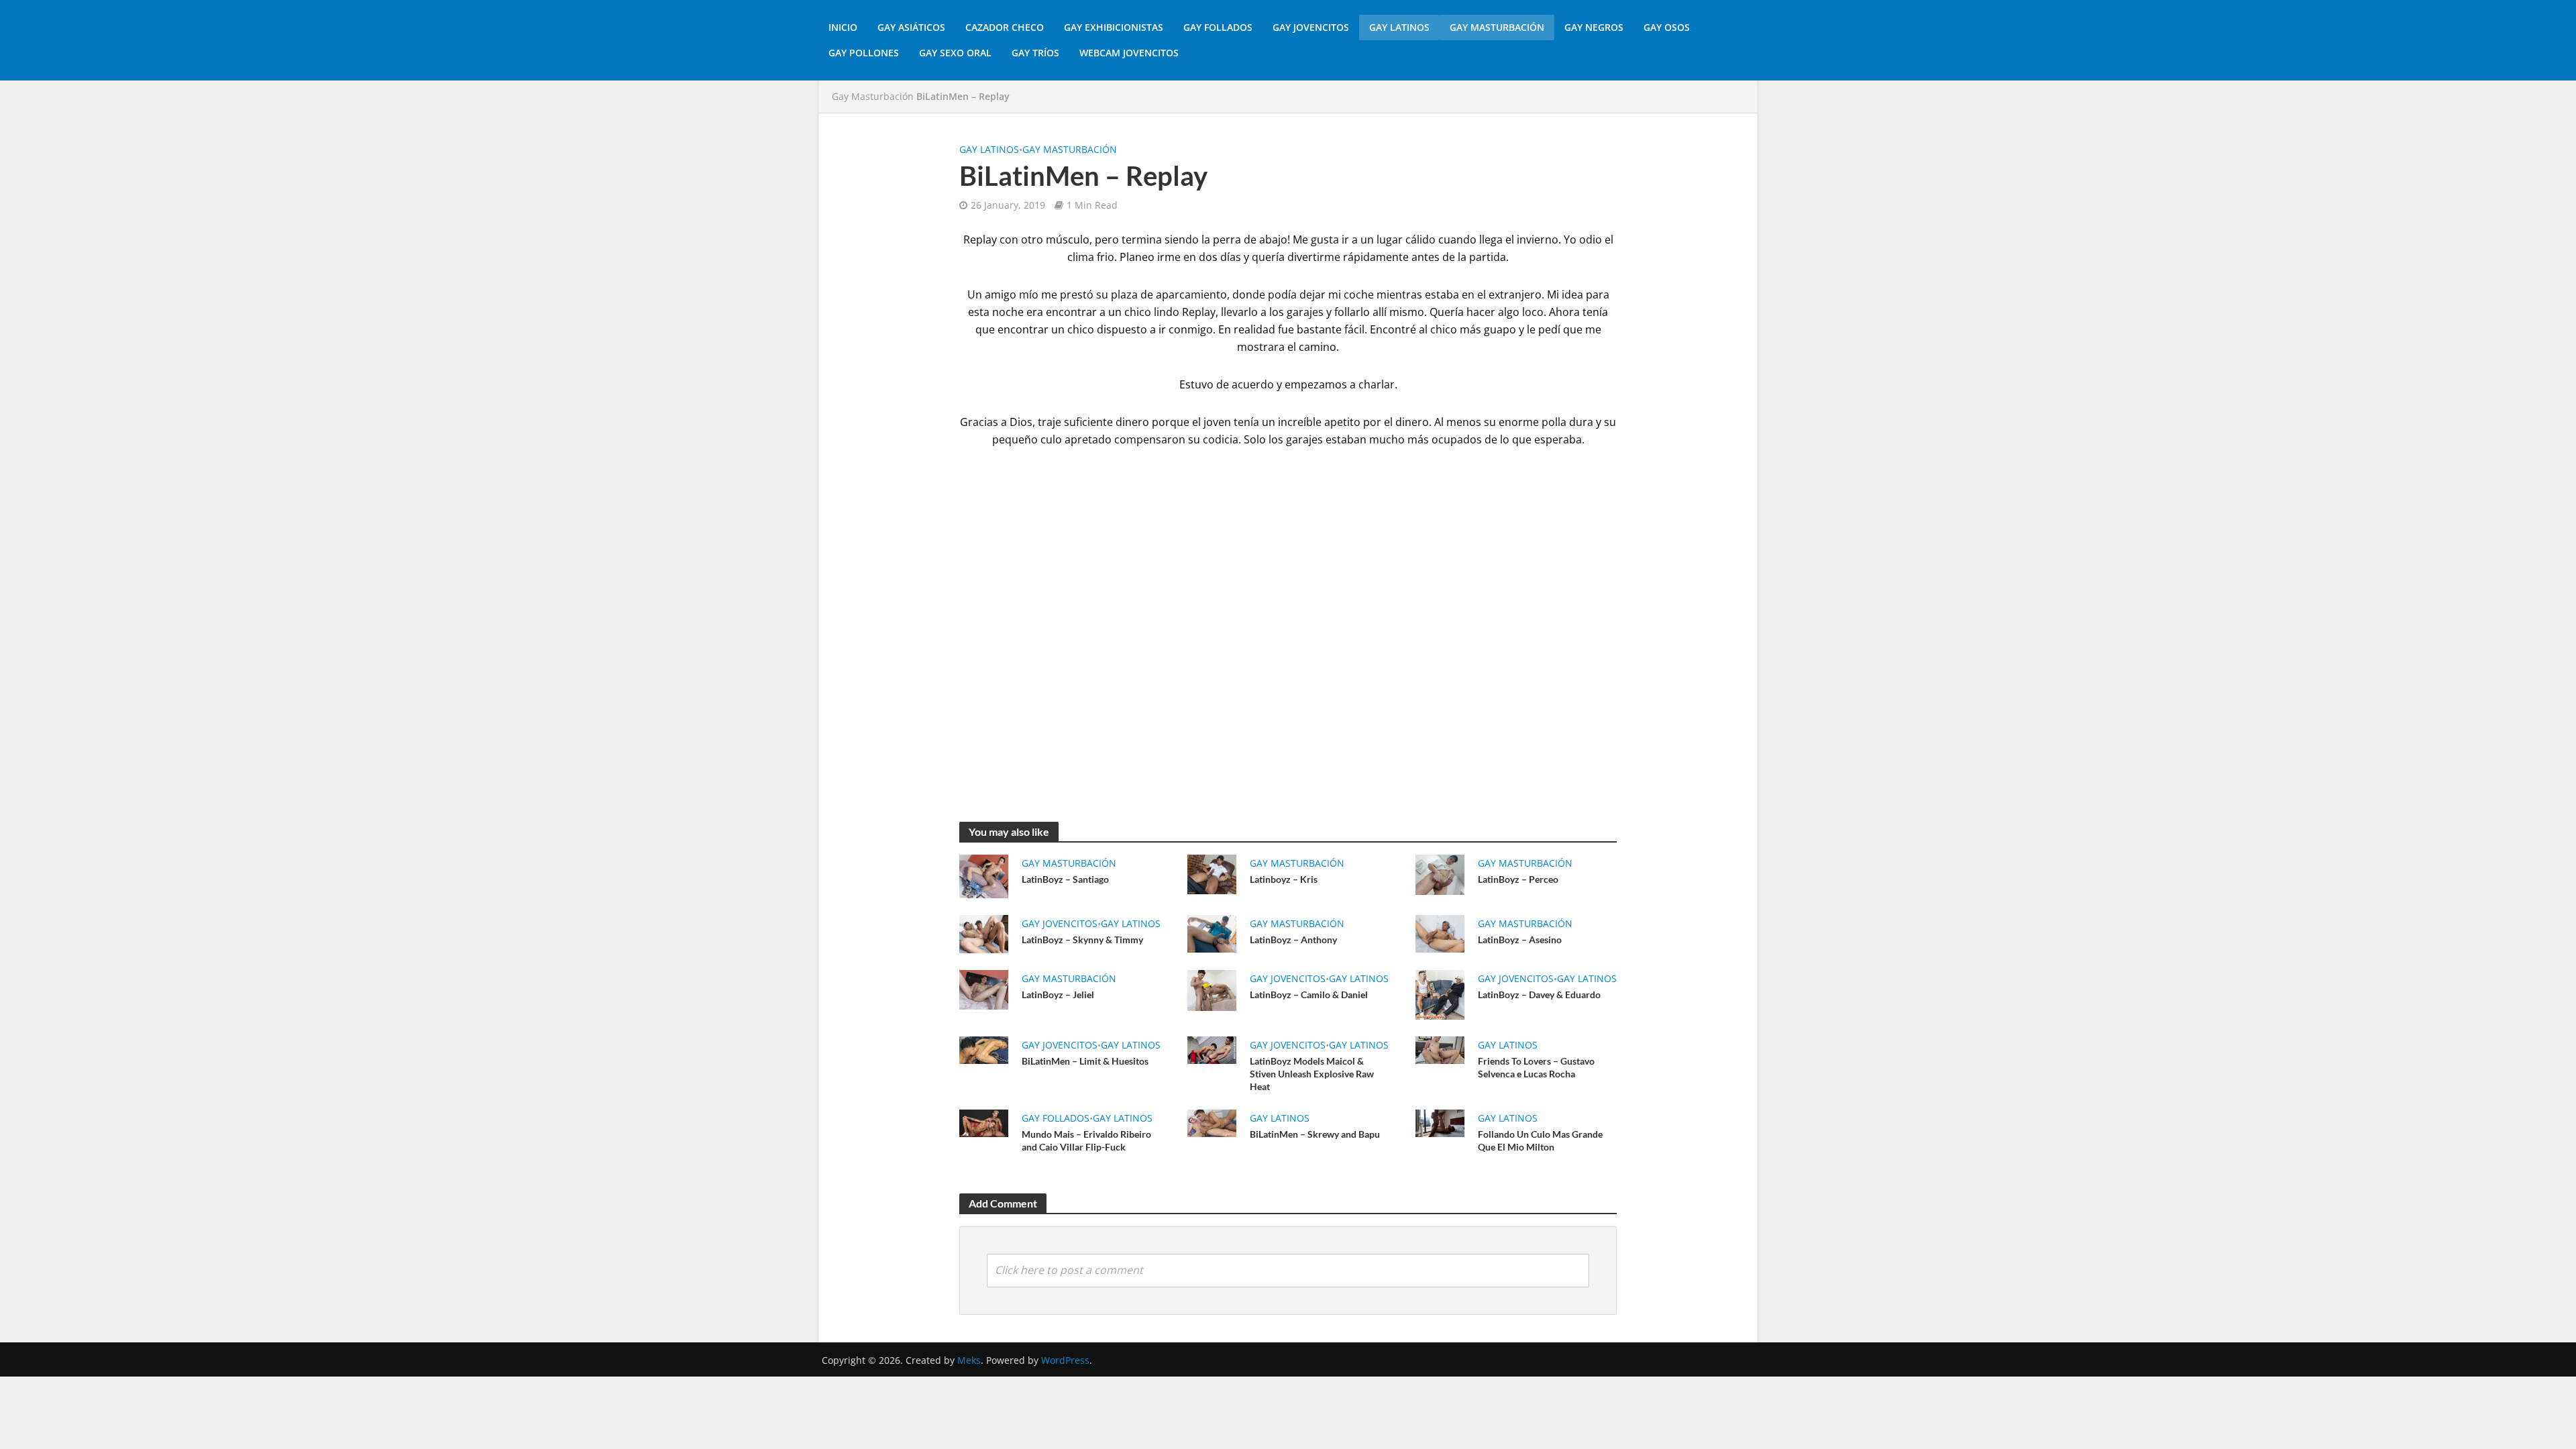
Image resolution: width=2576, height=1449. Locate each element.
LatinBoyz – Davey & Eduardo (1539, 995)
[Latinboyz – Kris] (1212, 873)
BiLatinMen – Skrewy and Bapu (1315, 1134)
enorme (1519, 422)
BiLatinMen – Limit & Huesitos (1085, 1061)
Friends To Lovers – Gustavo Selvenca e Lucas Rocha (1536, 1067)
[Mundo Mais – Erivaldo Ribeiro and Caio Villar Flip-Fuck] (984, 1122)
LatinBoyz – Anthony (1293, 940)
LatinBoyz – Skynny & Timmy (1082, 940)
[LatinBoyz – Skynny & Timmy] (984, 933)
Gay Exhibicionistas (1114, 27)
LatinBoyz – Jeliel (1058, 995)
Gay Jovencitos (1311, 27)
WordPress (1065, 1360)
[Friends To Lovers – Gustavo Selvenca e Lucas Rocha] (1440, 1049)
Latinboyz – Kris (1284, 879)
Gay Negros (1594, 27)
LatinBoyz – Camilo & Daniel (1309, 995)
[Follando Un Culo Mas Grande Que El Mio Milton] (1440, 1122)
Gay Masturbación (1497, 27)
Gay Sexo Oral (955, 53)
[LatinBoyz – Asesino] (1440, 932)
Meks (969, 1360)
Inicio (843, 27)
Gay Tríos (1035, 53)
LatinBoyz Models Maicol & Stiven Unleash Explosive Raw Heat (1312, 1074)
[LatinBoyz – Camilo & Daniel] (1212, 989)
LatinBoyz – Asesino (1520, 940)
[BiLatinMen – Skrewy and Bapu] (1212, 1122)
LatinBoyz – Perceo (1518, 879)
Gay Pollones (864, 53)
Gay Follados (1218, 27)
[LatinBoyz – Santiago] (984, 875)
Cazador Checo (1005, 27)
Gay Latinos (1399, 27)
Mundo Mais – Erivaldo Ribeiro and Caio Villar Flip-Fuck (1086, 1140)
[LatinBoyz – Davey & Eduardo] (1440, 994)
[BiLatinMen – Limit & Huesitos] (984, 1049)
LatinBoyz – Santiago (1065, 879)
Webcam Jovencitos (1129, 53)
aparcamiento (1191, 294)
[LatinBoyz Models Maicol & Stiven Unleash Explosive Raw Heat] (1212, 1049)
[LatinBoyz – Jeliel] (984, 989)
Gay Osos (1667, 27)
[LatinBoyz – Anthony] (1212, 932)
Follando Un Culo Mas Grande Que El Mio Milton (1540, 1140)
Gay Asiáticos (911, 27)
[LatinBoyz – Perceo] (1440, 873)
